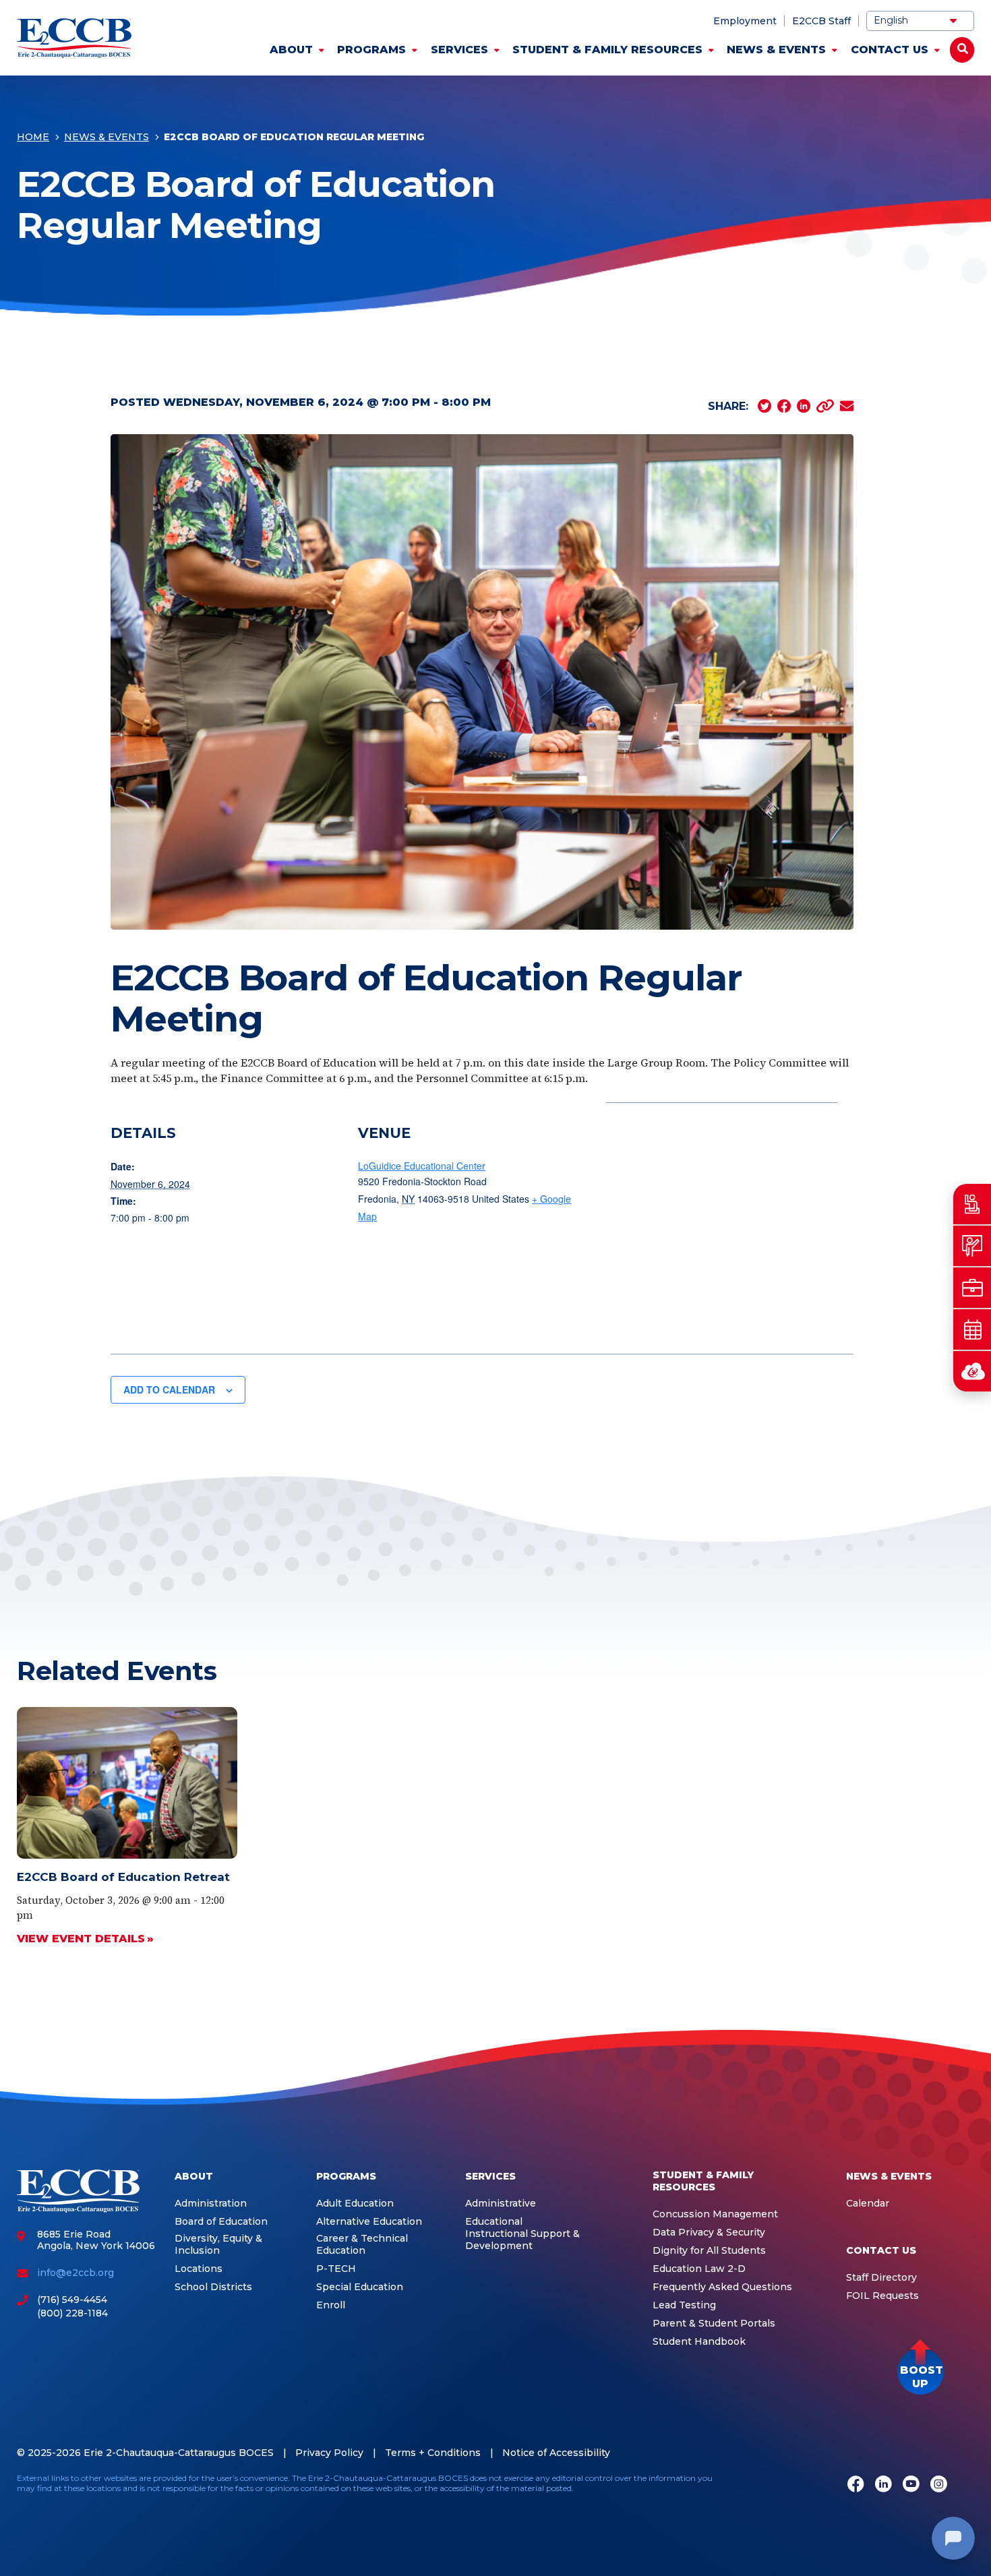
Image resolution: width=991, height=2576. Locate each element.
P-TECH (336, 2269)
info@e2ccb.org (76, 2273)
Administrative (501, 2204)
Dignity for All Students (709, 2251)
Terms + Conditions (433, 2453)
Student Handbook (699, 2342)
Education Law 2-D (699, 2269)
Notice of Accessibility (556, 2453)
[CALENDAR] (972, 1329)
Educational (494, 2222)
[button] (921, 2371)
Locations (199, 2269)
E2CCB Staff (821, 21)
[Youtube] (911, 2485)
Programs (371, 50)
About (291, 50)
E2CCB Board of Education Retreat (123, 1877)
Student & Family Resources (607, 50)
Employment (745, 21)
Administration (211, 2204)
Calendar (868, 2204)
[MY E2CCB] (972, 1371)
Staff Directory (881, 2278)
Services (459, 50)
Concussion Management (715, 2214)
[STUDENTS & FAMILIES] (972, 1204)
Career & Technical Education (362, 2245)
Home (33, 137)
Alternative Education (369, 2222)
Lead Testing (684, 2305)
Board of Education (221, 2222)
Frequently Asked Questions (722, 2287)
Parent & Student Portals (714, 2324)
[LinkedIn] (883, 2485)
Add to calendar (169, 1389)
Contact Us (890, 50)
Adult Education (355, 2204)
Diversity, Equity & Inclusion (218, 2245)
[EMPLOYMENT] (972, 1288)
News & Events (776, 50)
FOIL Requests (882, 2296)
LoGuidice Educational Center (422, 1166)
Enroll (331, 2305)
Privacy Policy (329, 2453)
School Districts (213, 2287)
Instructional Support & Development (522, 2240)
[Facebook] (856, 2485)
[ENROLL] (972, 1246)
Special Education (360, 2287)
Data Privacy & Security (709, 2233)
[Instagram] (939, 2485)
